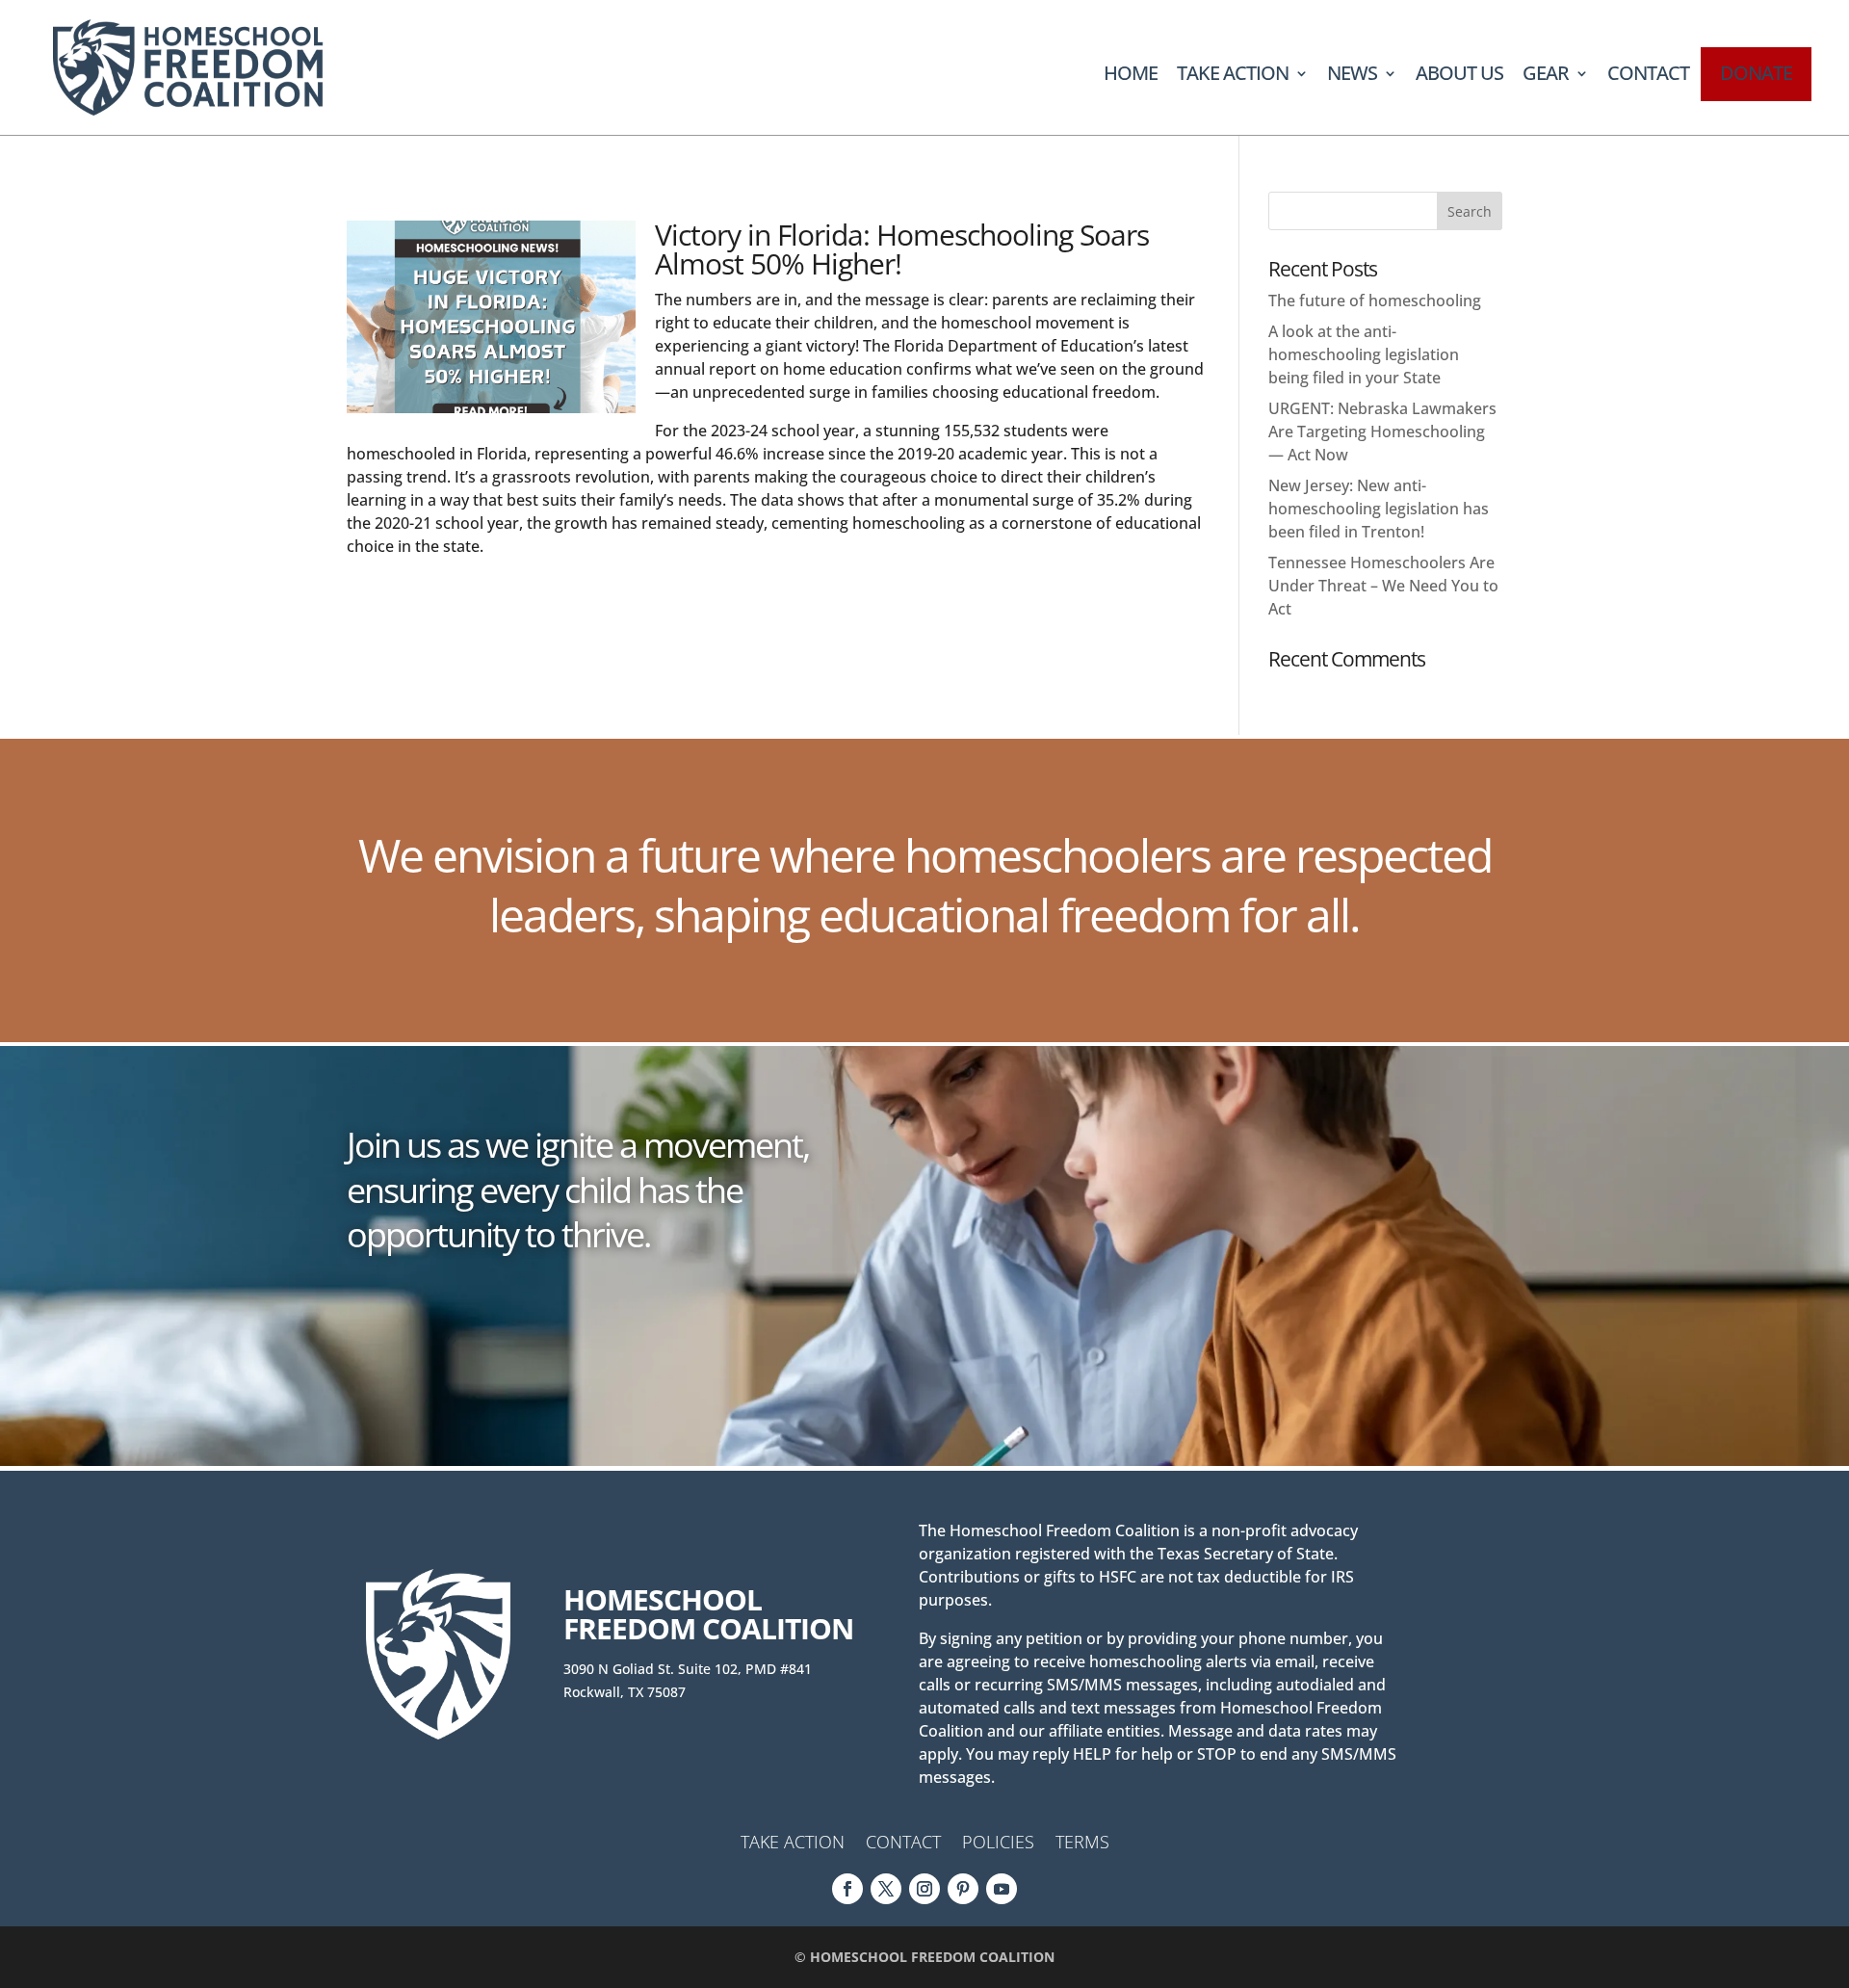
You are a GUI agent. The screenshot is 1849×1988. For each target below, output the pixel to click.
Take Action (1233, 76)
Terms (1082, 1844)
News (1352, 76)
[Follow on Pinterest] (963, 1889)
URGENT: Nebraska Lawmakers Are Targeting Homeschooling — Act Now (1382, 432)
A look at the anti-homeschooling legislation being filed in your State (1364, 354)
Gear (1546, 76)
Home (1131, 76)
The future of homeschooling (1375, 301)
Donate (1756, 73)
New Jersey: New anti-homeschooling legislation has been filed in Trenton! (1379, 509)
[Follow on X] (886, 1889)
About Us (1459, 76)
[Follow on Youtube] (1002, 1889)
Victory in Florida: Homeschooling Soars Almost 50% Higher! (902, 249)
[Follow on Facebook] (847, 1889)
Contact (1648, 76)
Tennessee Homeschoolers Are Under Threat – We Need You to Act (1383, 586)
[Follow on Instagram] (924, 1889)
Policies (998, 1844)
